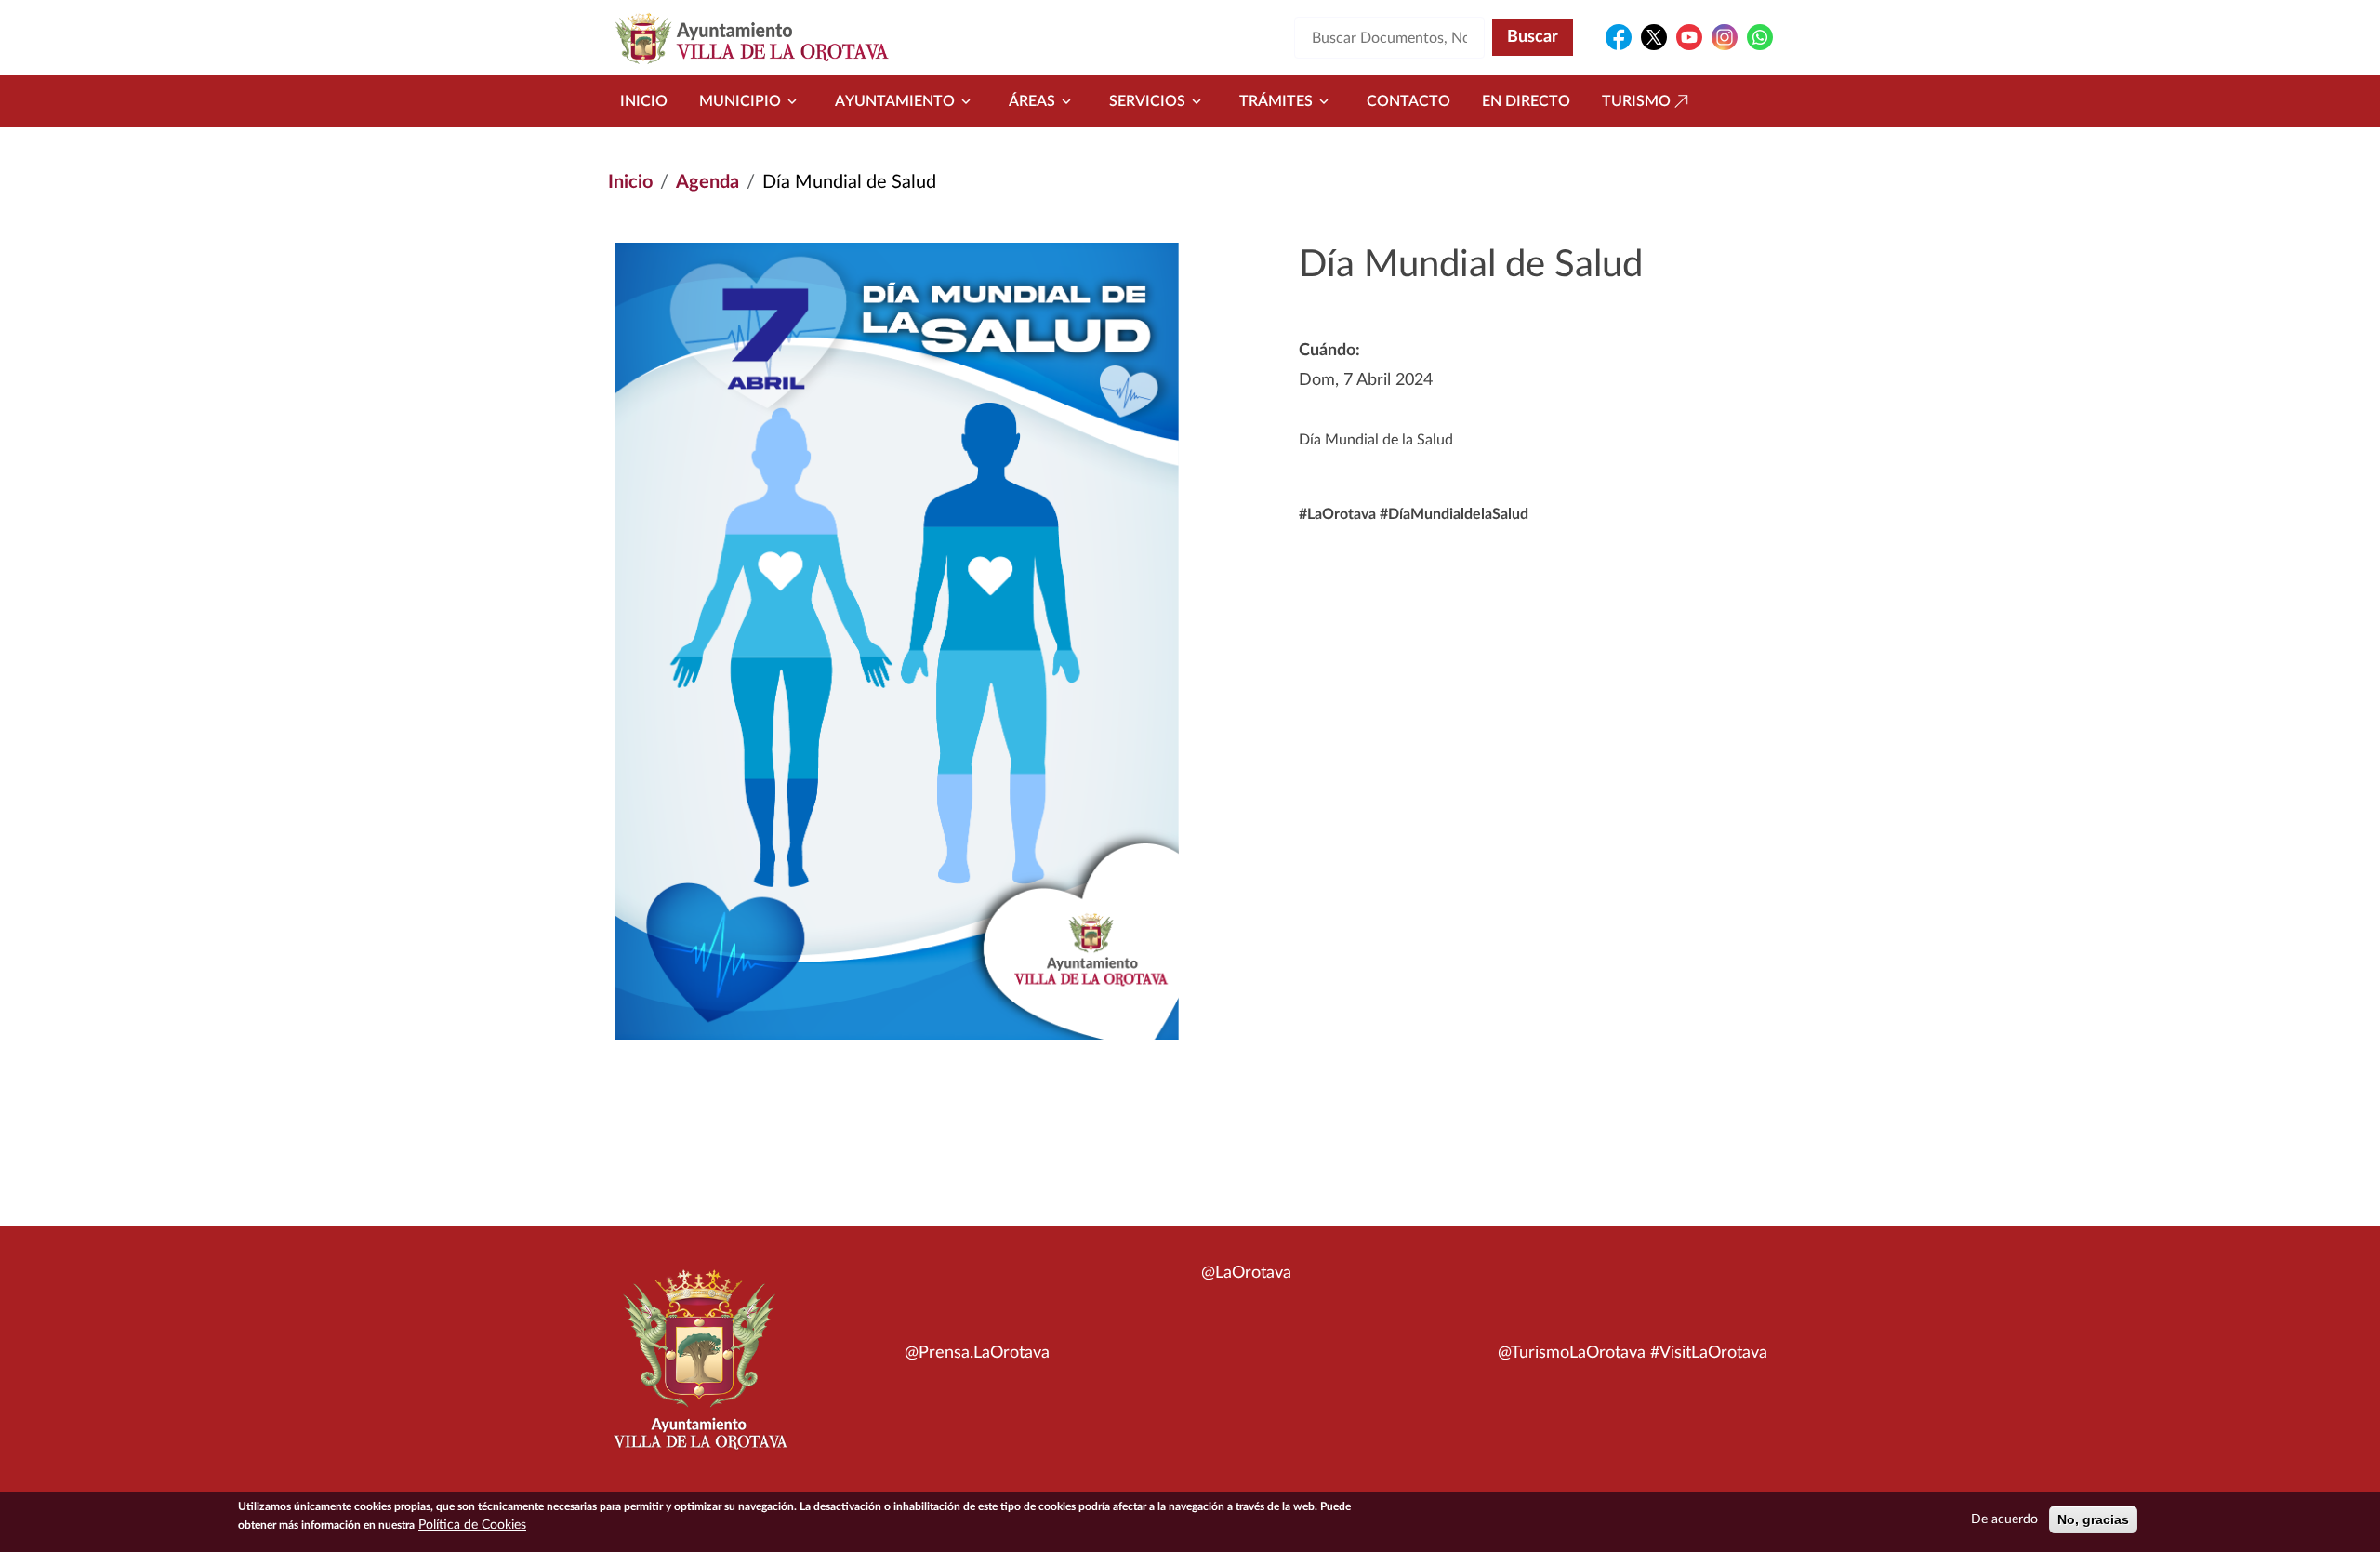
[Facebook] (1619, 37)
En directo (1526, 101)
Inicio (644, 101)
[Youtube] (1689, 37)
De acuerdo (2004, 1519)
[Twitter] (1654, 37)
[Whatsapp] (1760, 37)
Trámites (1276, 101)
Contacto (1408, 101)
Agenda (707, 182)
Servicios (1147, 101)
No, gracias (2093, 1519)
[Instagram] (1725, 37)
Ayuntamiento (895, 101)
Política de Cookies (472, 1525)
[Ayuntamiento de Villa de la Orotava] (699, 1370)
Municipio (740, 101)
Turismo (1636, 101)
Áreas (1032, 101)
